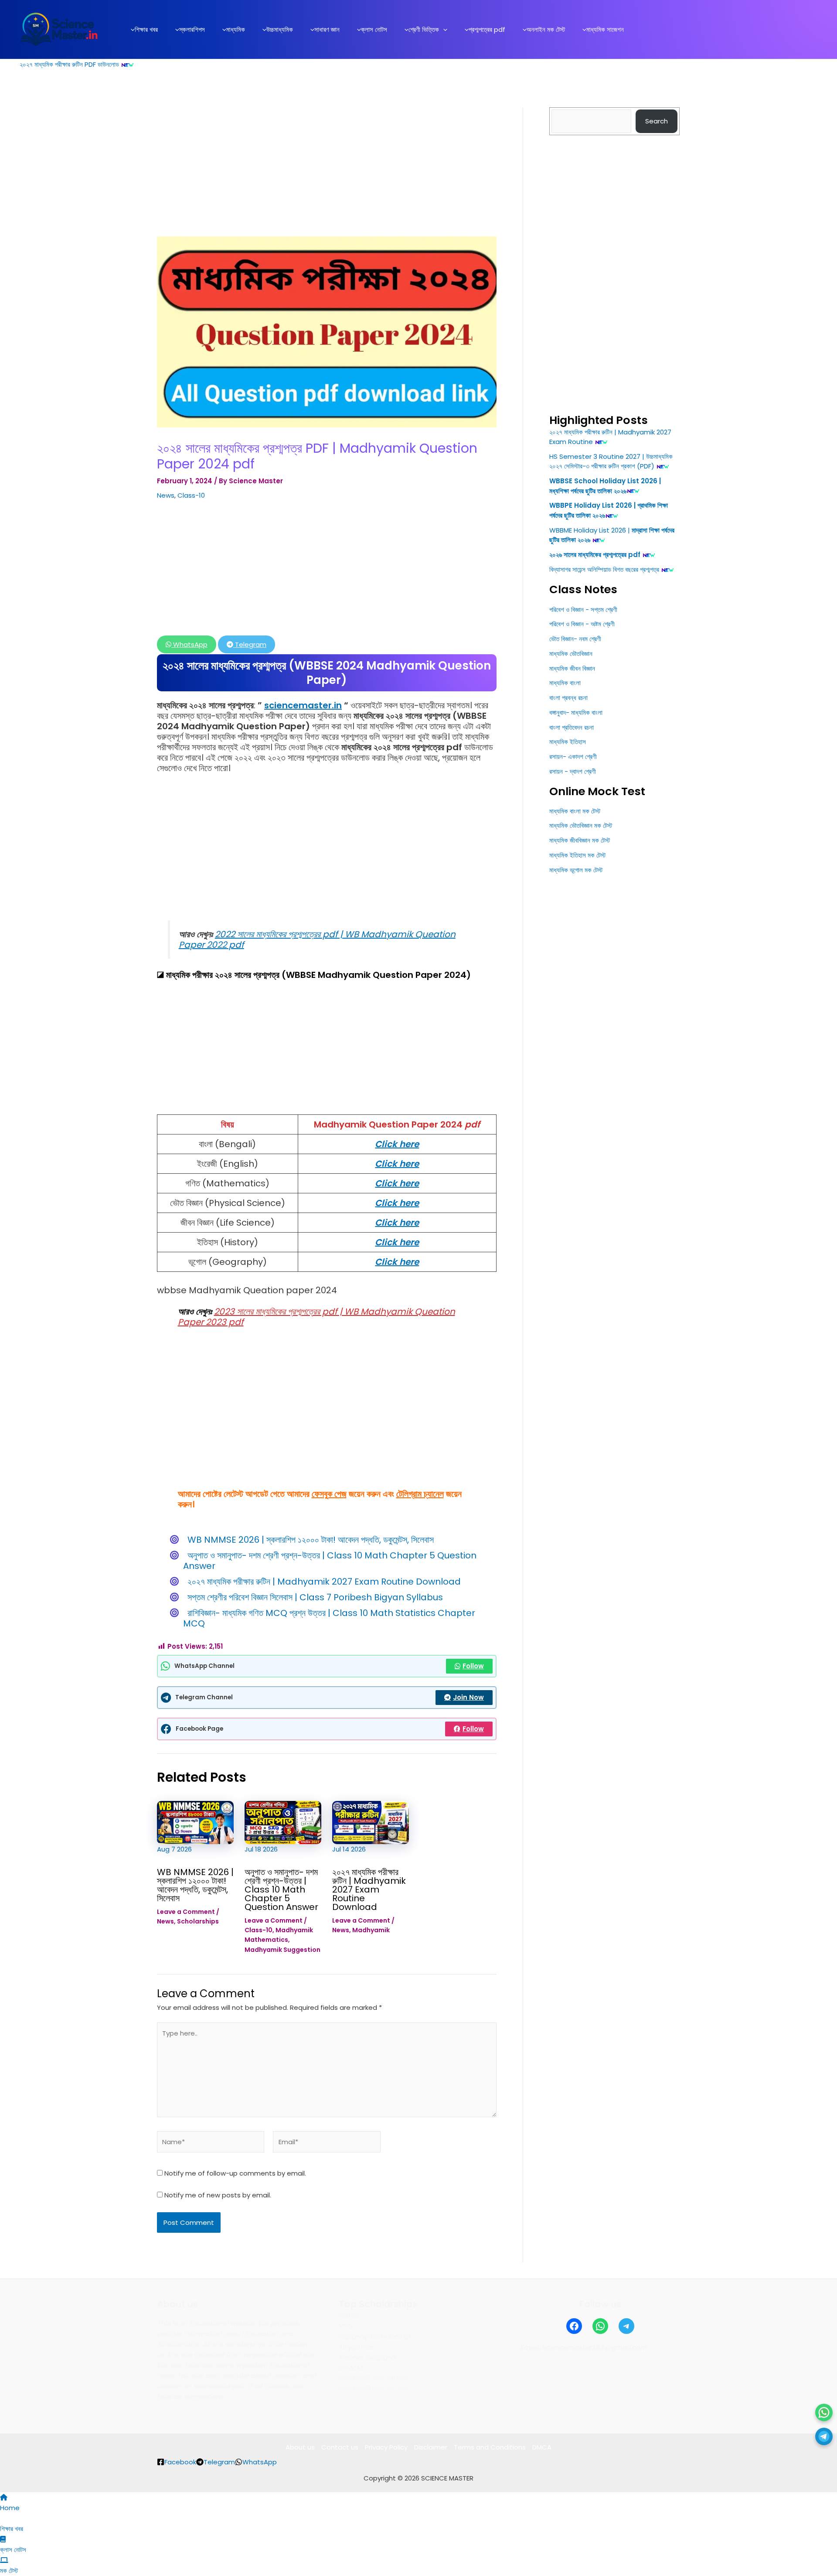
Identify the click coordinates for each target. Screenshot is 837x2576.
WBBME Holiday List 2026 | (590, 530)
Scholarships (198, 1921)
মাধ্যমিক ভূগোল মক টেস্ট (576, 870)
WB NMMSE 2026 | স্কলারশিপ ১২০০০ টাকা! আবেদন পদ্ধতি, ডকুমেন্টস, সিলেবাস (311, 1540)
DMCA (542, 2447)
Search (657, 121)
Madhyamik (371, 1930)
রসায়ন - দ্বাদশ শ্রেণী (573, 771)
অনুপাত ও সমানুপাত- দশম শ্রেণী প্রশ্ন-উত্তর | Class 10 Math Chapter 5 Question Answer (330, 1561)
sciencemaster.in (303, 705)
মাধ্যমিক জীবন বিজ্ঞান (572, 668)
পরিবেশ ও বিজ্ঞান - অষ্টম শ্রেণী (582, 624)
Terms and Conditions (490, 2447)
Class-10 (191, 495)
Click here (397, 1144)
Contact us (340, 2447)
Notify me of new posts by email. (218, 2195)
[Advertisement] (327, 172)
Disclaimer (431, 2447)
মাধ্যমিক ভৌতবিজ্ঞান (571, 654)
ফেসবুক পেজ (329, 1494)
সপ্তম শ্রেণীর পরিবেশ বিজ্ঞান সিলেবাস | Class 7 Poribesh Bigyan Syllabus (315, 1597)
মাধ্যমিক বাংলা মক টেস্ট (575, 811)
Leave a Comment (186, 1912)
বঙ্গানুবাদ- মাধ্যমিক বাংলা (576, 712)
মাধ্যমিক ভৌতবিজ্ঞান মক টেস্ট (581, 825)
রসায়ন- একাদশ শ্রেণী (573, 757)
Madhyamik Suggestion (282, 1950)
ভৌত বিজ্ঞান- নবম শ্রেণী (575, 639)
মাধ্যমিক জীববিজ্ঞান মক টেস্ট (580, 840)
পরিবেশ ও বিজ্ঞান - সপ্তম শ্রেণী (583, 610)
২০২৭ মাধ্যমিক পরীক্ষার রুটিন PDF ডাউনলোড (69, 64)
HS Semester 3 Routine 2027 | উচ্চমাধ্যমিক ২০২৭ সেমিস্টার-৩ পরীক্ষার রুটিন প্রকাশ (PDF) (611, 461)
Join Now (468, 1697)
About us (300, 2447)
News (166, 495)
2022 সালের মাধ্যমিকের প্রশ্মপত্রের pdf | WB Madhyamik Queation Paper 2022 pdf (317, 940)
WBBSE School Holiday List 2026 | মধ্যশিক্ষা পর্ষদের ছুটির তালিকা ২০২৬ (605, 486)
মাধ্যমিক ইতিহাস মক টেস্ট (577, 855)
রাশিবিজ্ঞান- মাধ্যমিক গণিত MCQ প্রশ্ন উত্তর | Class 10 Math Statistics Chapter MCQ (329, 1618)
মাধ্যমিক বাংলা (565, 683)
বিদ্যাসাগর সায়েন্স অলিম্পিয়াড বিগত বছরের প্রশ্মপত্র (604, 569)
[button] (443, 30)
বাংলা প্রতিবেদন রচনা (572, 727)
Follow (473, 1666)
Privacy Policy (386, 2447)
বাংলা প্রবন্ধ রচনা (568, 698)
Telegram (250, 644)
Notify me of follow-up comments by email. (235, 2173)
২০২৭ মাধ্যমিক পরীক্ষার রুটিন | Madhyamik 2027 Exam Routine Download (324, 1582)
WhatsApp (189, 644)
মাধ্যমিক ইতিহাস (568, 742)
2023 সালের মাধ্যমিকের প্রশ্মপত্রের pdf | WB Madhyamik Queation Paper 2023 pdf (316, 1317)
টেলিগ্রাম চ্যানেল (420, 1494)
